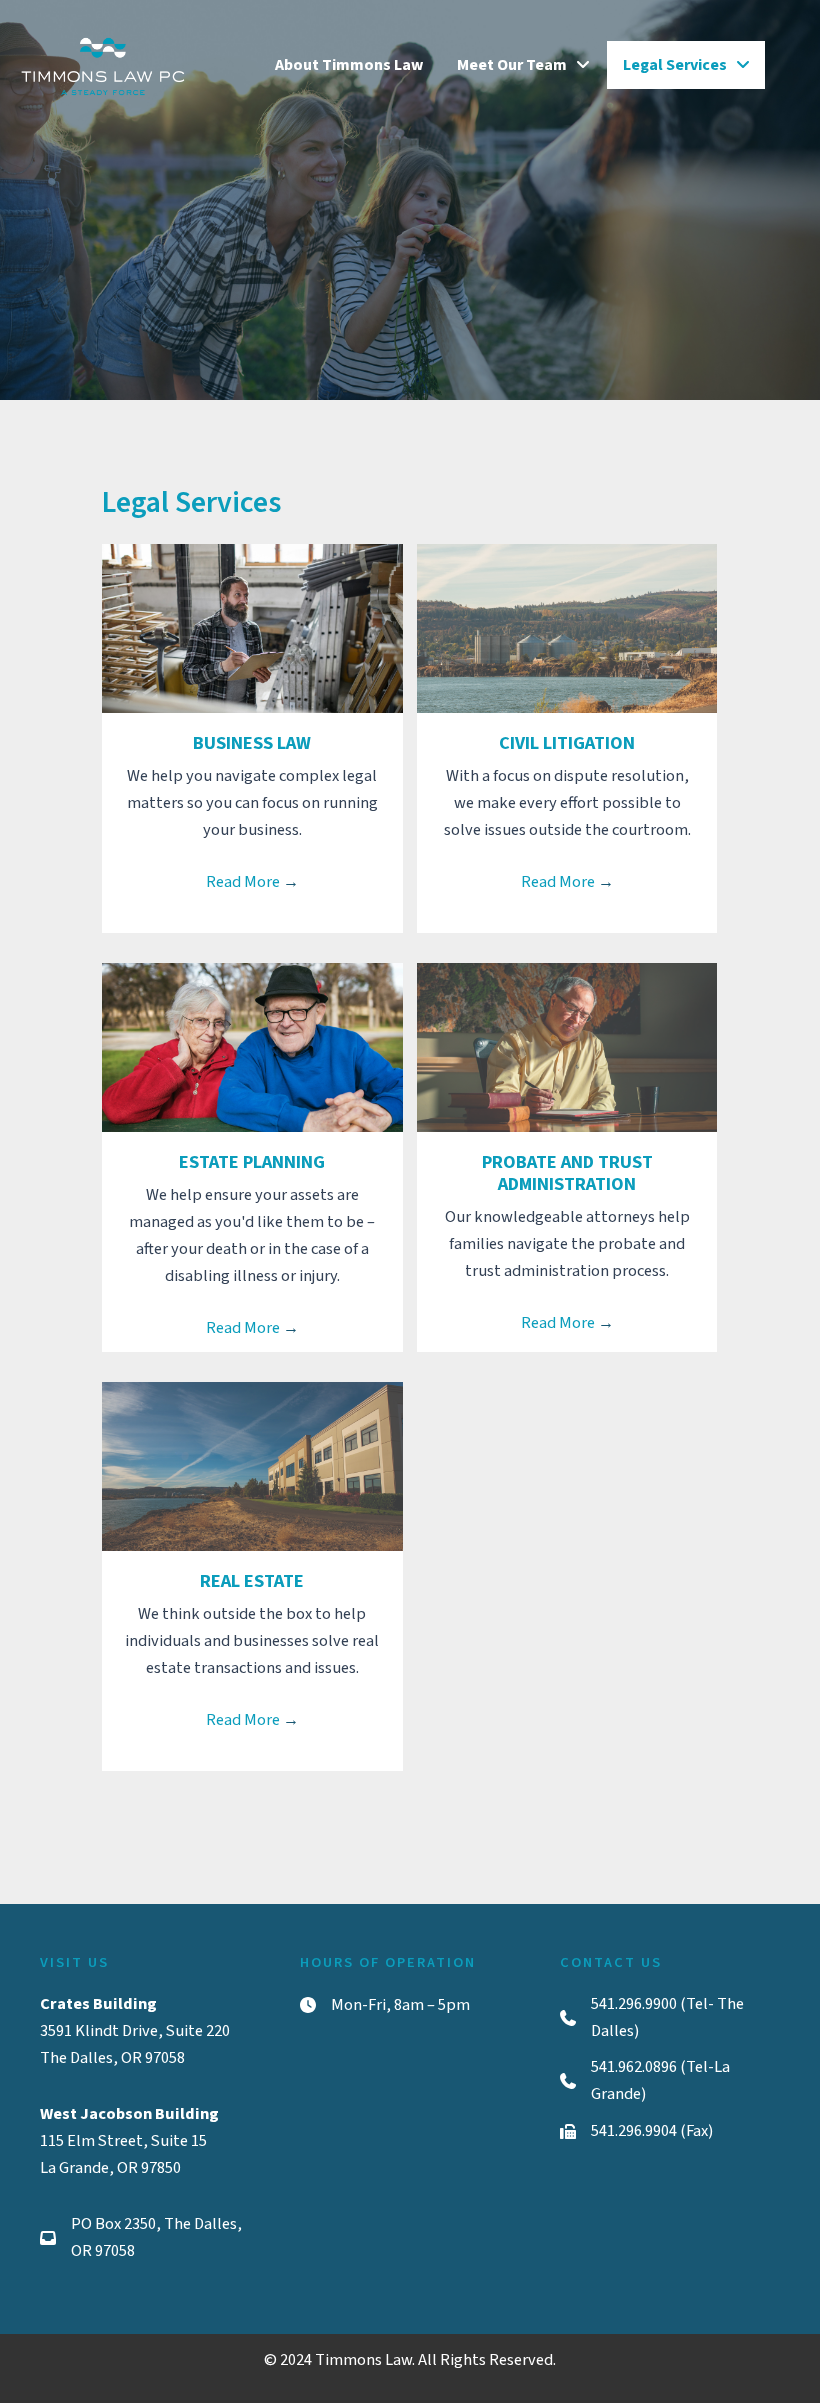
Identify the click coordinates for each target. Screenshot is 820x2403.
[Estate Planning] (252, 1047)
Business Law (252, 743)
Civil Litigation (567, 743)
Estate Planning (252, 1162)
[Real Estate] (252, 1466)
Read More (252, 882)
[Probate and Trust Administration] (567, 1047)
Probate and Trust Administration (567, 1173)
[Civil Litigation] (567, 628)
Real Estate (252, 1581)
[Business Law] (252, 628)
